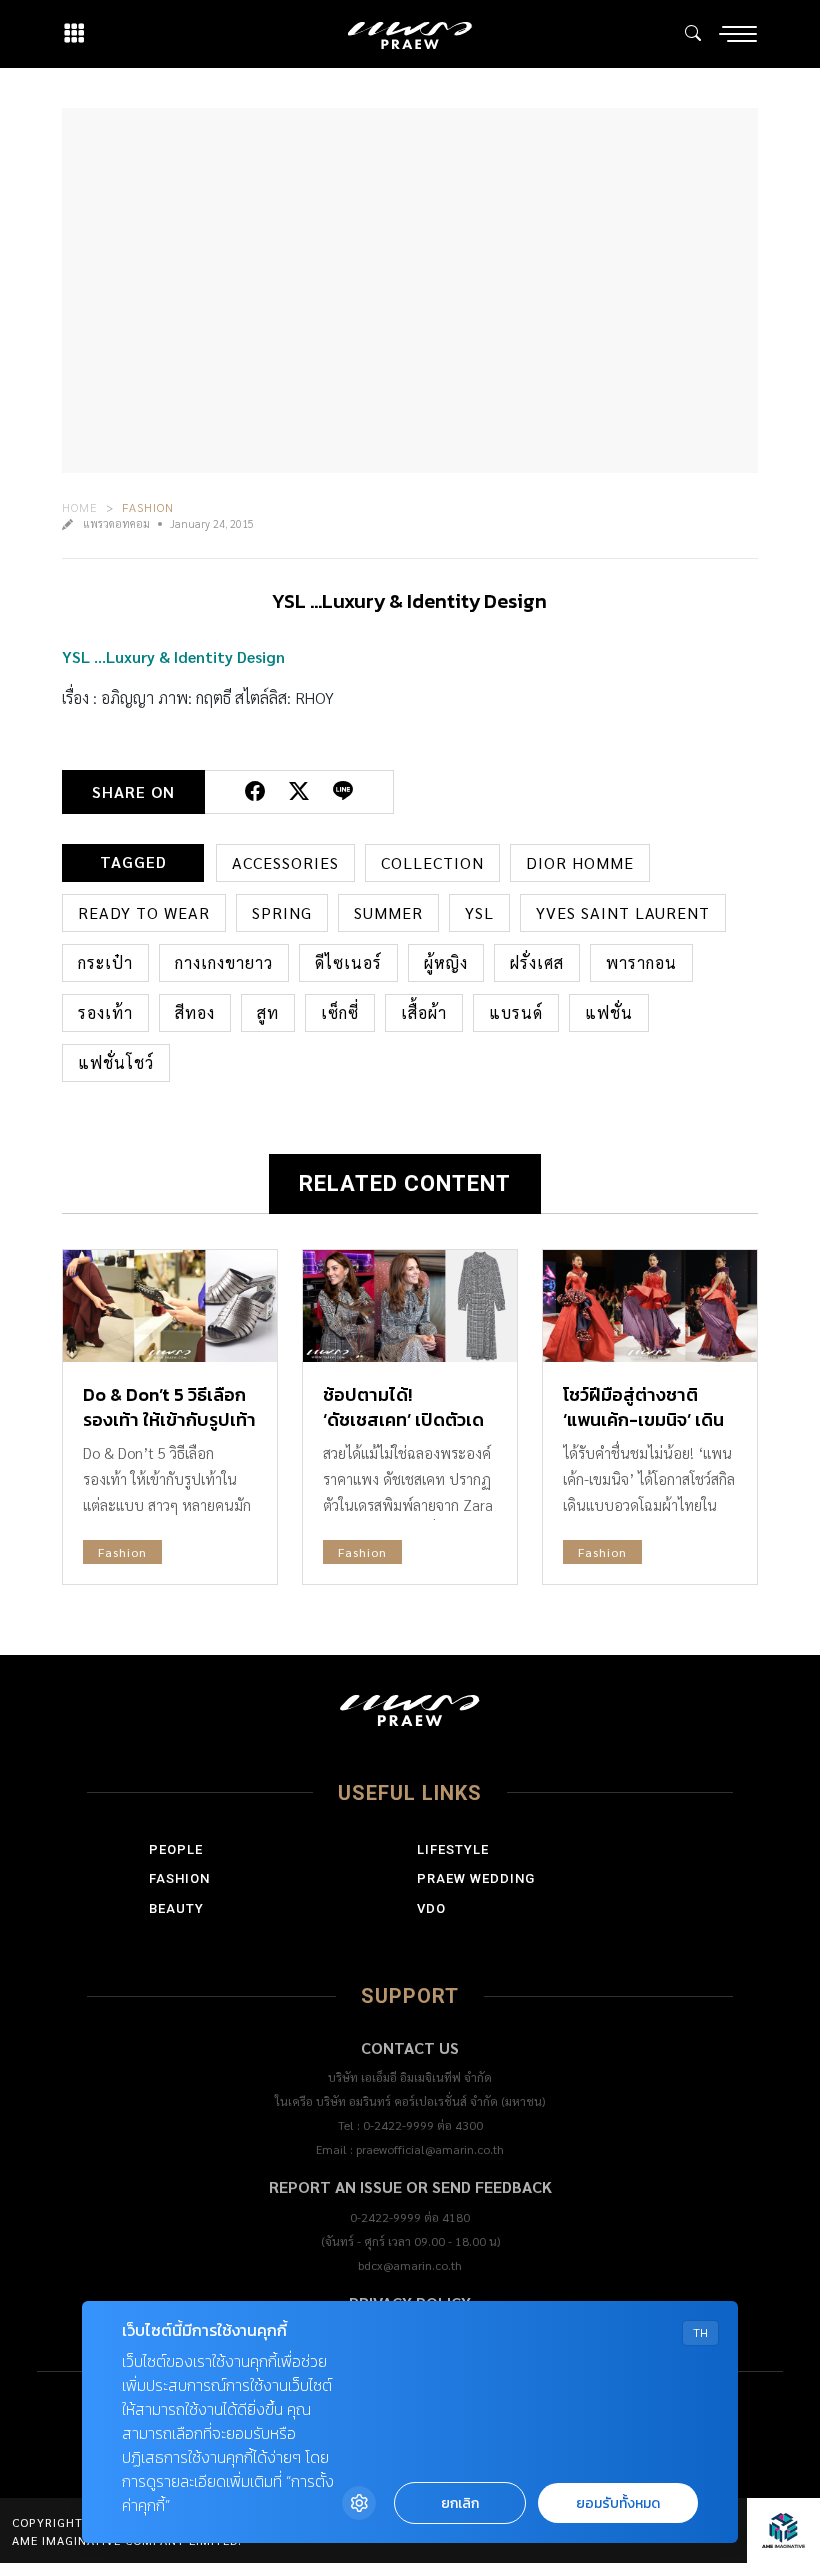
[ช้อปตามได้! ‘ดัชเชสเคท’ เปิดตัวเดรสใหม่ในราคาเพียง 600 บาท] (410, 1306)
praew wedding (476, 1878)
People (176, 1849)
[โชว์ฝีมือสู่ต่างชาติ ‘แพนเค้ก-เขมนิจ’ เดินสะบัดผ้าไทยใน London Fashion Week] (650, 1306)
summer (388, 912)
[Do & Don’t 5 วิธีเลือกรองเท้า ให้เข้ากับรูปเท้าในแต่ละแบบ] (170, 1306)
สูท (268, 1012)
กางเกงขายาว (224, 962)
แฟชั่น (609, 1012)
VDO (431, 1908)
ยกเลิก (460, 2503)
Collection (432, 862)
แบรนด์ (516, 1012)
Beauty (176, 1908)
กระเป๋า (105, 962)
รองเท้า (105, 1012)
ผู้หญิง (446, 962)
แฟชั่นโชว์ (116, 1062)
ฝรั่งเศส (537, 962)
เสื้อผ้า (424, 1012)
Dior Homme (580, 862)
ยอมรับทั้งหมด (618, 2503)
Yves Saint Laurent (623, 912)
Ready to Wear (144, 912)
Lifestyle (453, 1849)
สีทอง (195, 1012)
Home (80, 507)
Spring (282, 912)
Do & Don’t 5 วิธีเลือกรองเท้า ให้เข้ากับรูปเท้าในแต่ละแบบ (169, 1419)
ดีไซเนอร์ (348, 962)
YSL (479, 912)
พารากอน (641, 962)
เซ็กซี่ (340, 1012)
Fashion (148, 507)
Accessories (285, 862)
